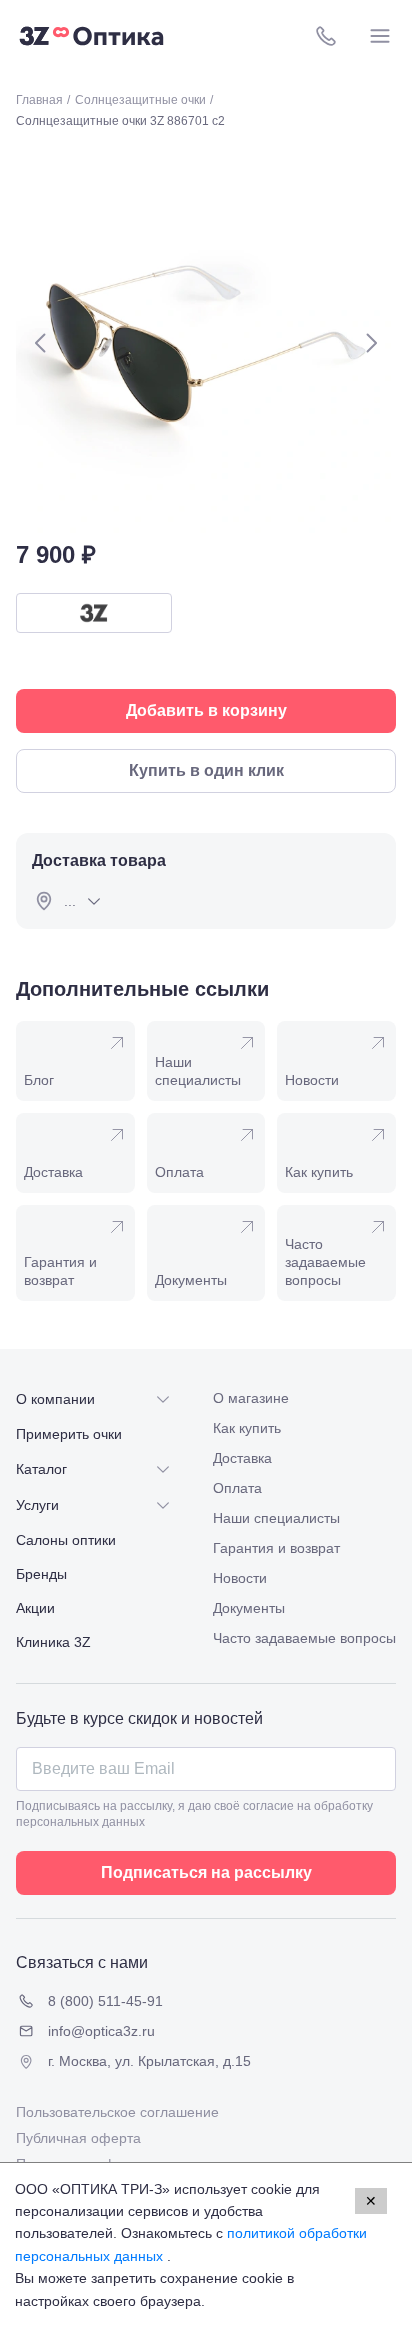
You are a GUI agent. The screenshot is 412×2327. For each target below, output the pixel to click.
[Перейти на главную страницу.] (91, 36)
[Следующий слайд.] (371, 343)
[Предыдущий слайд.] (41, 343)
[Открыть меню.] (380, 36)
